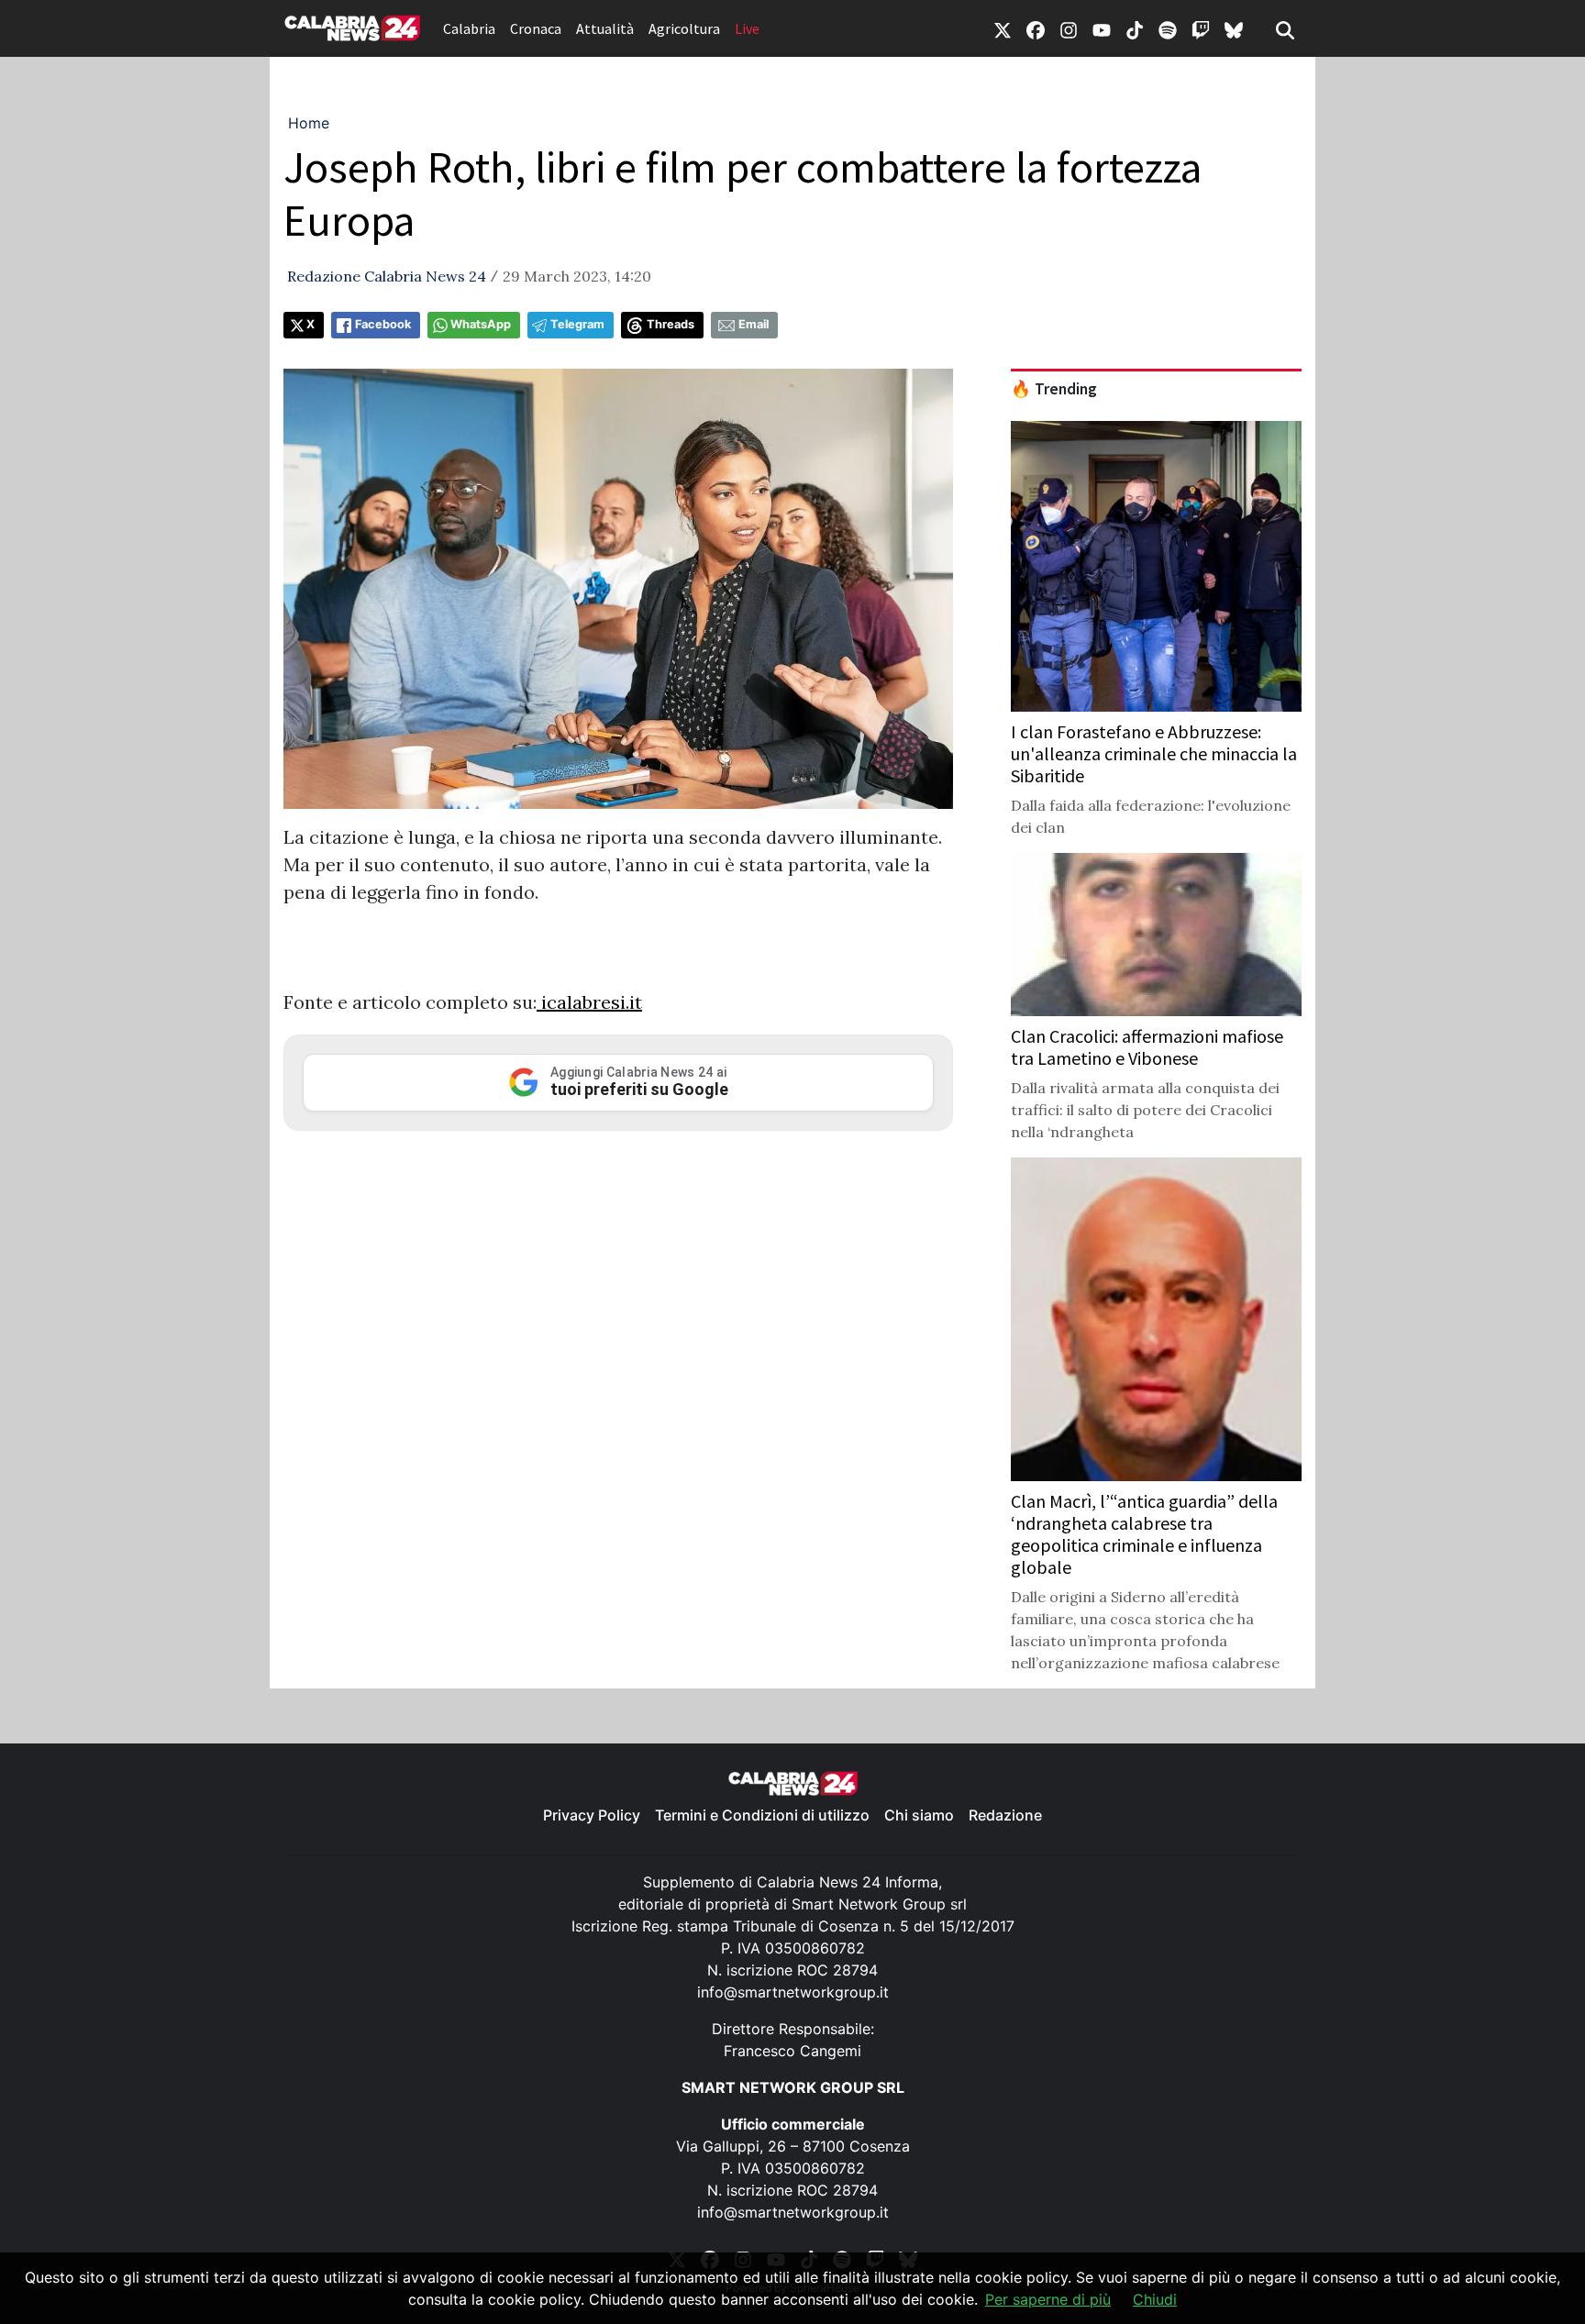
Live (747, 28)
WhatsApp (481, 324)
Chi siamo (919, 1815)
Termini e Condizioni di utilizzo (762, 1815)
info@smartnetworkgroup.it (793, 1992)
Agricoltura (684, 28)
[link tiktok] (1135, 28)
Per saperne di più (1048, 2299)
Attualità (605, 28)
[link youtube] (1102, 28)
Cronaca (536, 28)
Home (309, 123)
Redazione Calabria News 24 (387, 276)
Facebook (383, 324)
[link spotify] (1168, 28)
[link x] (1003, 28)
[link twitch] (1201, 28)
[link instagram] (1069, 28)
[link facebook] (1036, 28)
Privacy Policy (592, 1815)
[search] (1285, 28)
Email (754, 324)
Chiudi (1155, 2299)
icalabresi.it (589, 1002)
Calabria (469, 28)
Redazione (1005, 1815)
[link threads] (1234, 28)
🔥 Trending (1054, 389)
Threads (671, 324)
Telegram (577, 324)
